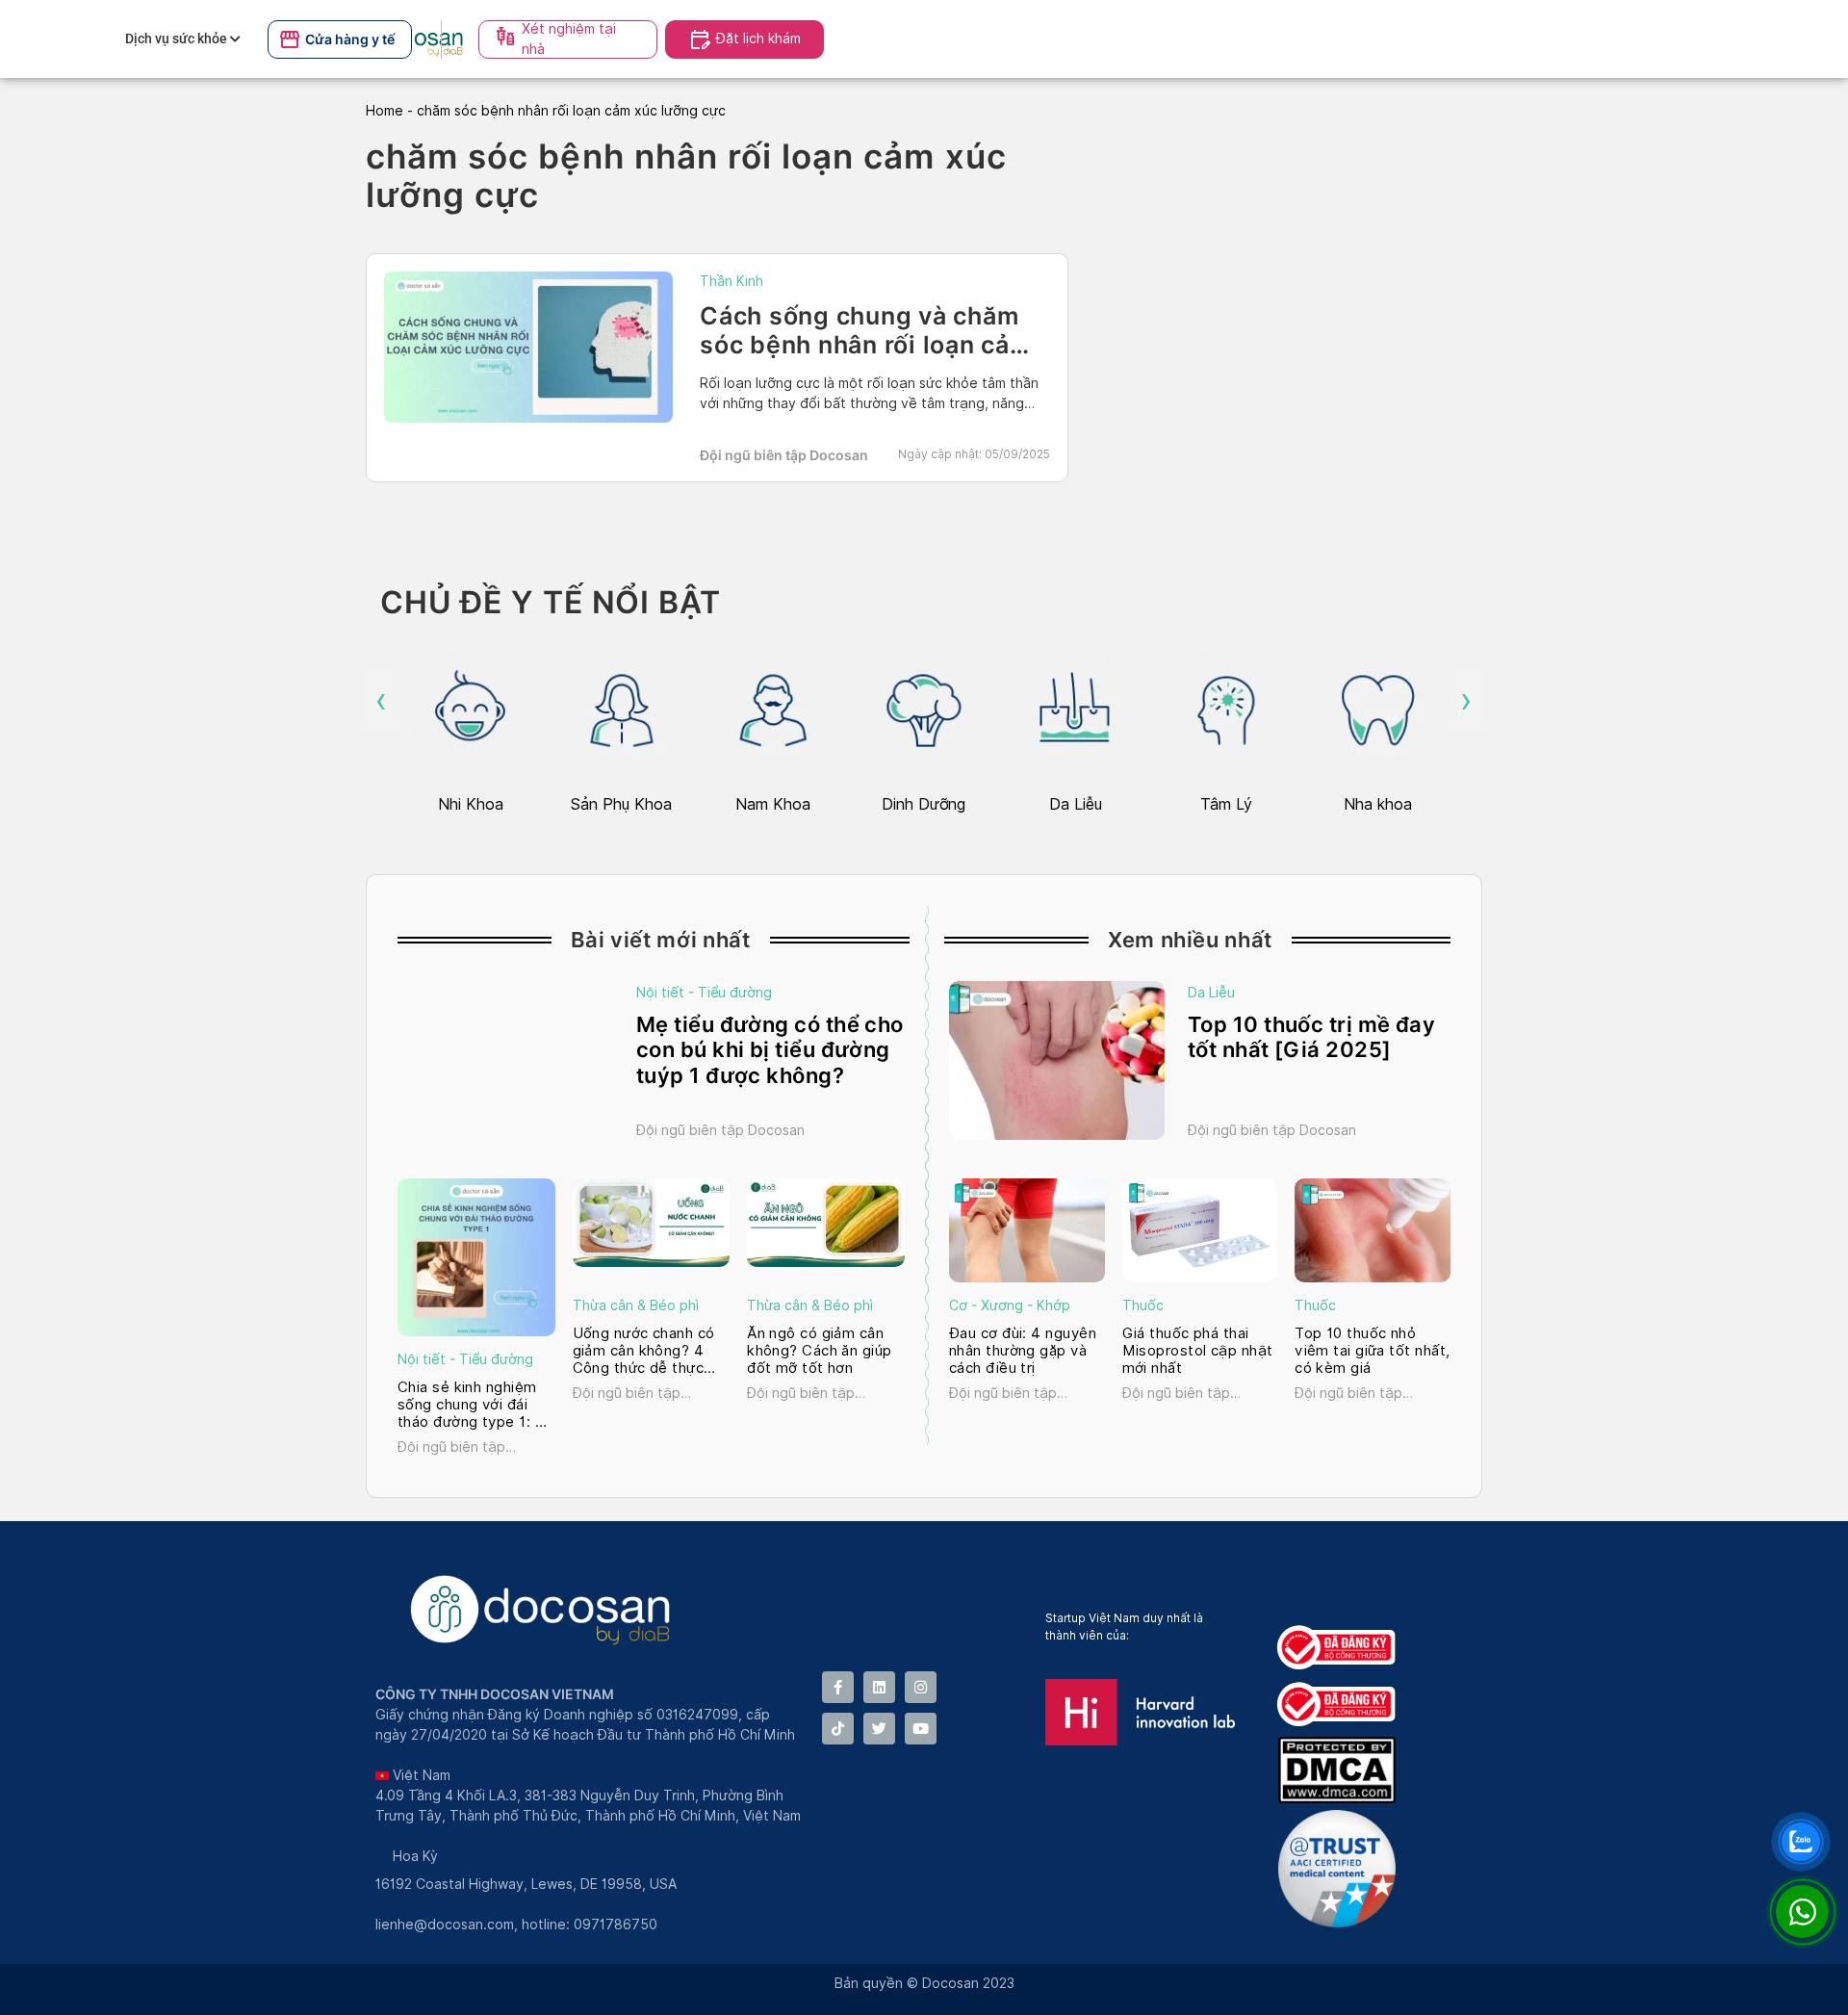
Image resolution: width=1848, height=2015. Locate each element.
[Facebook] (838, 1687)
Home (385, 111)
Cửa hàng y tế (350, 39)
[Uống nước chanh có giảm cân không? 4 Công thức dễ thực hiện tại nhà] (652, 1223)
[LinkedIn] (879, 1687)
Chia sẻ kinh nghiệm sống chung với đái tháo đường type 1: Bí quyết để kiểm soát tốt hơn (473, 1405)
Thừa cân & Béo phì (636, 1305)
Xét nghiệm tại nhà (569, 39)
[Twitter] (879, 1729)
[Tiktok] (838, 1729)
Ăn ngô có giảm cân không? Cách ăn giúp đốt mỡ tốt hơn (820, 1351)
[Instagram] (921, 1687)
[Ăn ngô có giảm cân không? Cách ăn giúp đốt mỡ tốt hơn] (826, 1223)
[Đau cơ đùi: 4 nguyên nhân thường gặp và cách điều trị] (1027, 1230)
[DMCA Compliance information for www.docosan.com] (1341, 1798)
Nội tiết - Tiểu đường (704, 993)
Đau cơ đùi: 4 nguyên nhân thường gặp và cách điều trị (1023, 1351)
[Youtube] (921, 1729)
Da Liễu (1211, 993)
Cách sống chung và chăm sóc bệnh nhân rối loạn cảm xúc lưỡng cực (866, 345)
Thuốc (1143, 1305)
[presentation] (382, 700)
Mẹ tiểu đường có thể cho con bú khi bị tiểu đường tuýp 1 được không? (770, 1050)
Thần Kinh (731, 281)
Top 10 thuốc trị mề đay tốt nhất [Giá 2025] (1311, 1037)
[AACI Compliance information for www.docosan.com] (1341, 1922)
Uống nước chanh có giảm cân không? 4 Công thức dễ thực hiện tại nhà (644, 1351)
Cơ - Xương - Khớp (1010, 1305)
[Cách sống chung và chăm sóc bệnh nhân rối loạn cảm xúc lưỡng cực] (528, 347)
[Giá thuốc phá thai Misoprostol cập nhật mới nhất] (1200, 1230)
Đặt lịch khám (758, 39)
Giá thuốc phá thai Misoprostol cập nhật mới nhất (1198, 1351)
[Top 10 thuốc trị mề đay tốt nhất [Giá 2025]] (1057, 1060)
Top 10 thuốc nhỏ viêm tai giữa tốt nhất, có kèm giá (1372, 1351)
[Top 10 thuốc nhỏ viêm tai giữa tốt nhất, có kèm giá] (1373, 1230)
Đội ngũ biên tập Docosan (784, 455)
